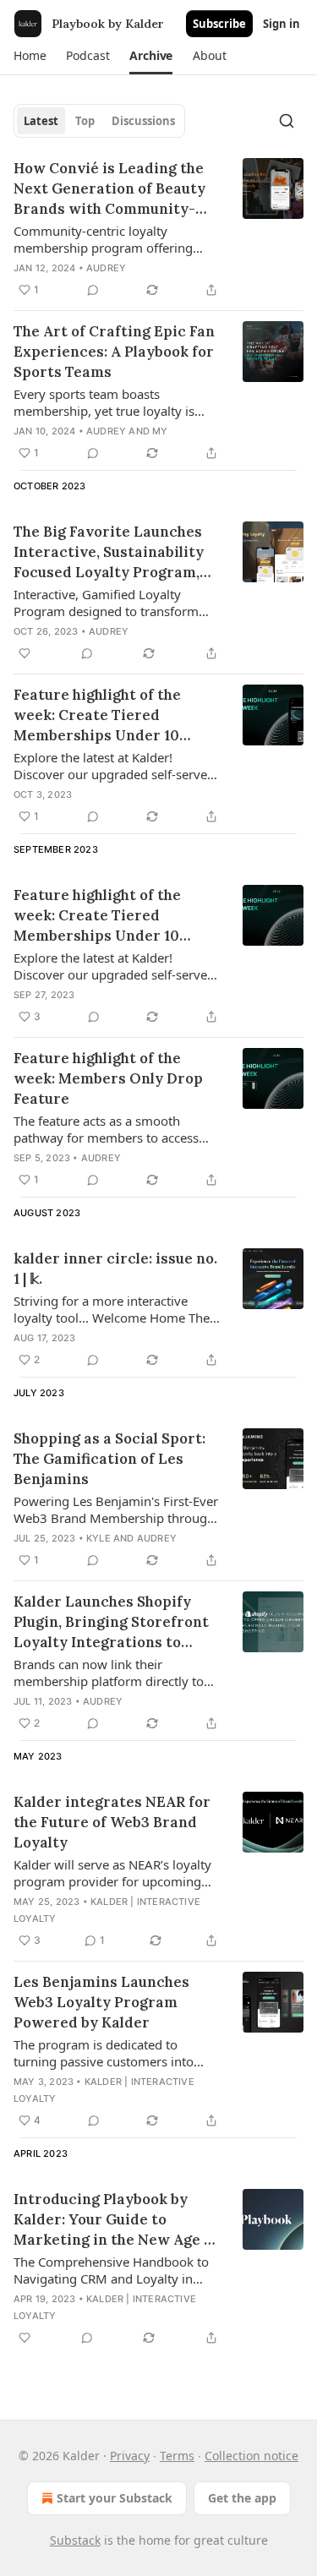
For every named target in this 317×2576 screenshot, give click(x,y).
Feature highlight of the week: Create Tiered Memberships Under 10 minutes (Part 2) (97, 715)
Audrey (106, 268)
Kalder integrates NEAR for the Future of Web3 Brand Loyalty (112, 1822)
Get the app (242, 2498)
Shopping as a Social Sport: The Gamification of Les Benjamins (109, 1459)
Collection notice (251, 2456)
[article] (158, 229)
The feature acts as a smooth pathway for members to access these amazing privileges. (106, 1129)
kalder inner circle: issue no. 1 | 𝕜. (115, 1269)
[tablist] (99, 121)
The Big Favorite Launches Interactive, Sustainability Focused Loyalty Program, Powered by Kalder (109, 552)
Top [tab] (85, 121)
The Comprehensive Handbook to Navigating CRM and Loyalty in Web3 (111, 2270)
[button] (30, 56)
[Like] (25, 653)
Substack (75, 2540)
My (160, 431)
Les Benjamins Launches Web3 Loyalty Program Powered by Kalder (101, 2002)
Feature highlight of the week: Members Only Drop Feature (108, 1078)
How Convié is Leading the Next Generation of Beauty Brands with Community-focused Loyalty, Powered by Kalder (116, 189)
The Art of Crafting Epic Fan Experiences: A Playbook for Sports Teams (114, 352)
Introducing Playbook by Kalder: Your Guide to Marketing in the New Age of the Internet (116, 2220)
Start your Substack (115, 2498)
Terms (177, 2456)
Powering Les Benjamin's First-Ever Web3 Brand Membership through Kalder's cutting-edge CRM (116, 1509)
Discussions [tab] (143, 121)
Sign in (281, 24)
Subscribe (219, 24)
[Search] (287, 121)
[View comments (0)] (93, 290)
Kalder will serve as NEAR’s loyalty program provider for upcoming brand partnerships (112, 1873)
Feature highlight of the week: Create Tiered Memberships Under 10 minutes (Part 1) (97, 916)
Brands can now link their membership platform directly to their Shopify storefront (109, 1673)
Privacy (130, 2456)
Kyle (98, 1538)
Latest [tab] (41, 121)
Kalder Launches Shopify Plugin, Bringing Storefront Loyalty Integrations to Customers (111, 1622)
